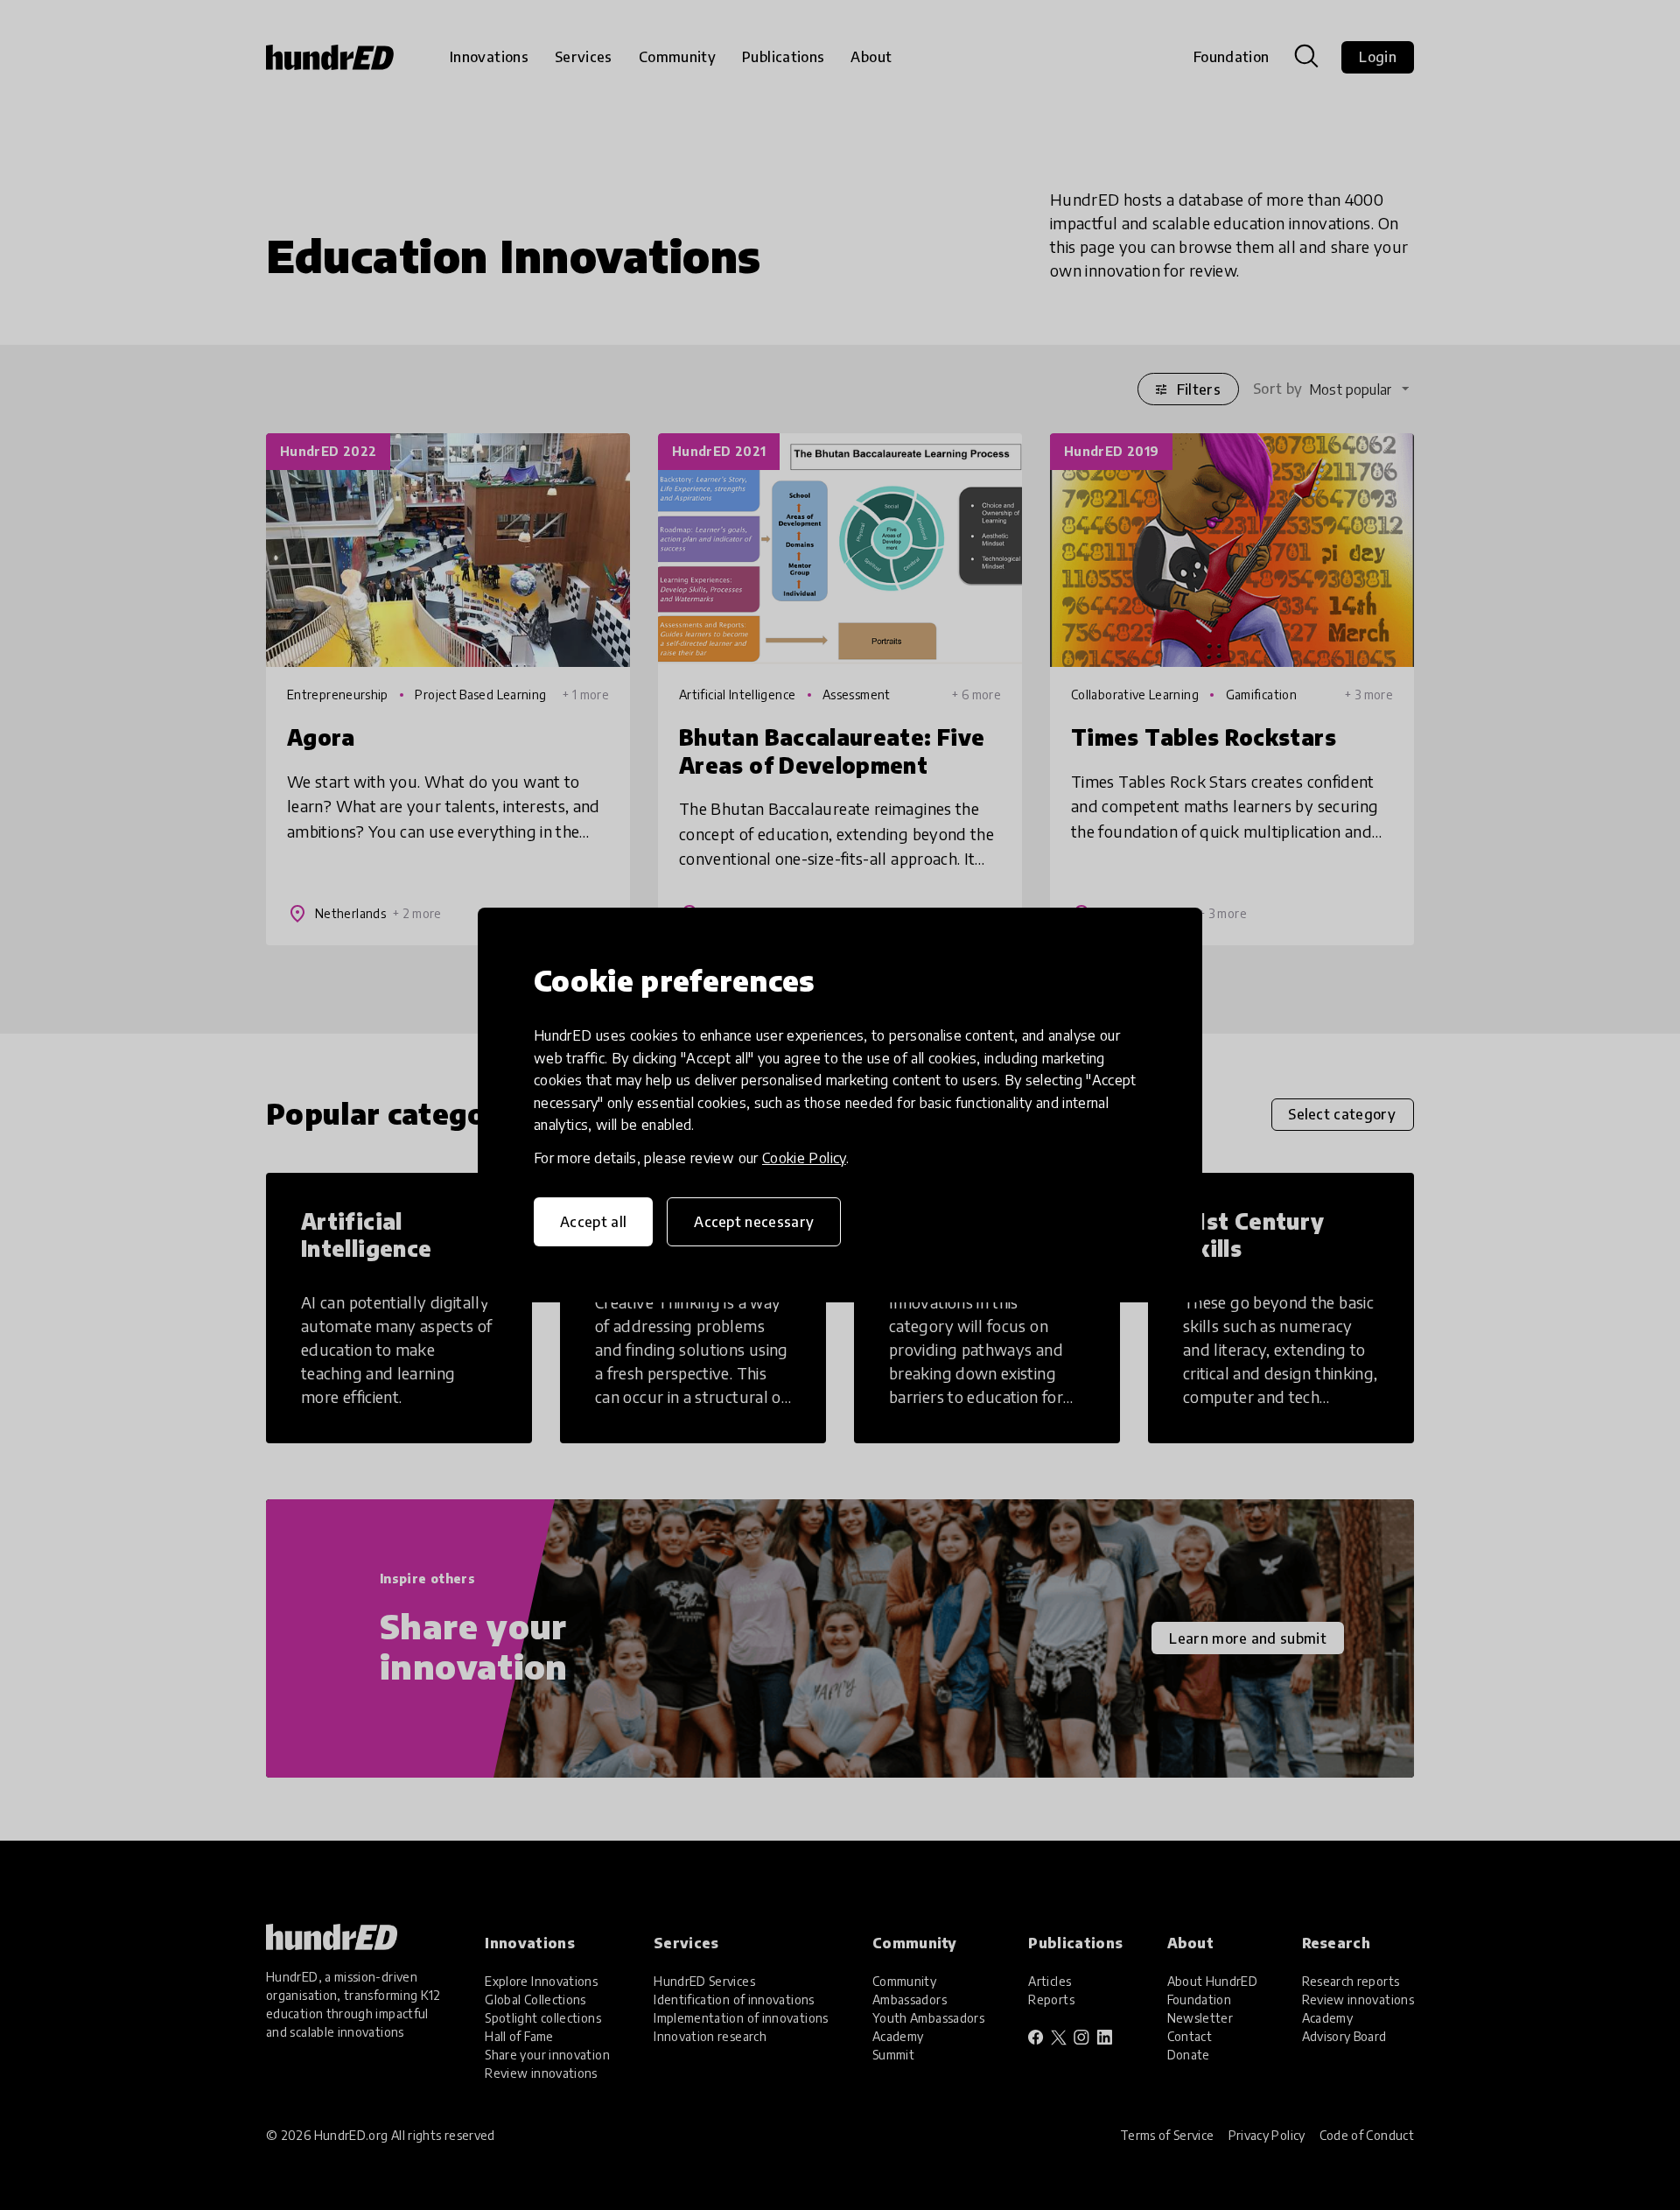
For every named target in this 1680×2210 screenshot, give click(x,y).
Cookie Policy (804, 1158)
